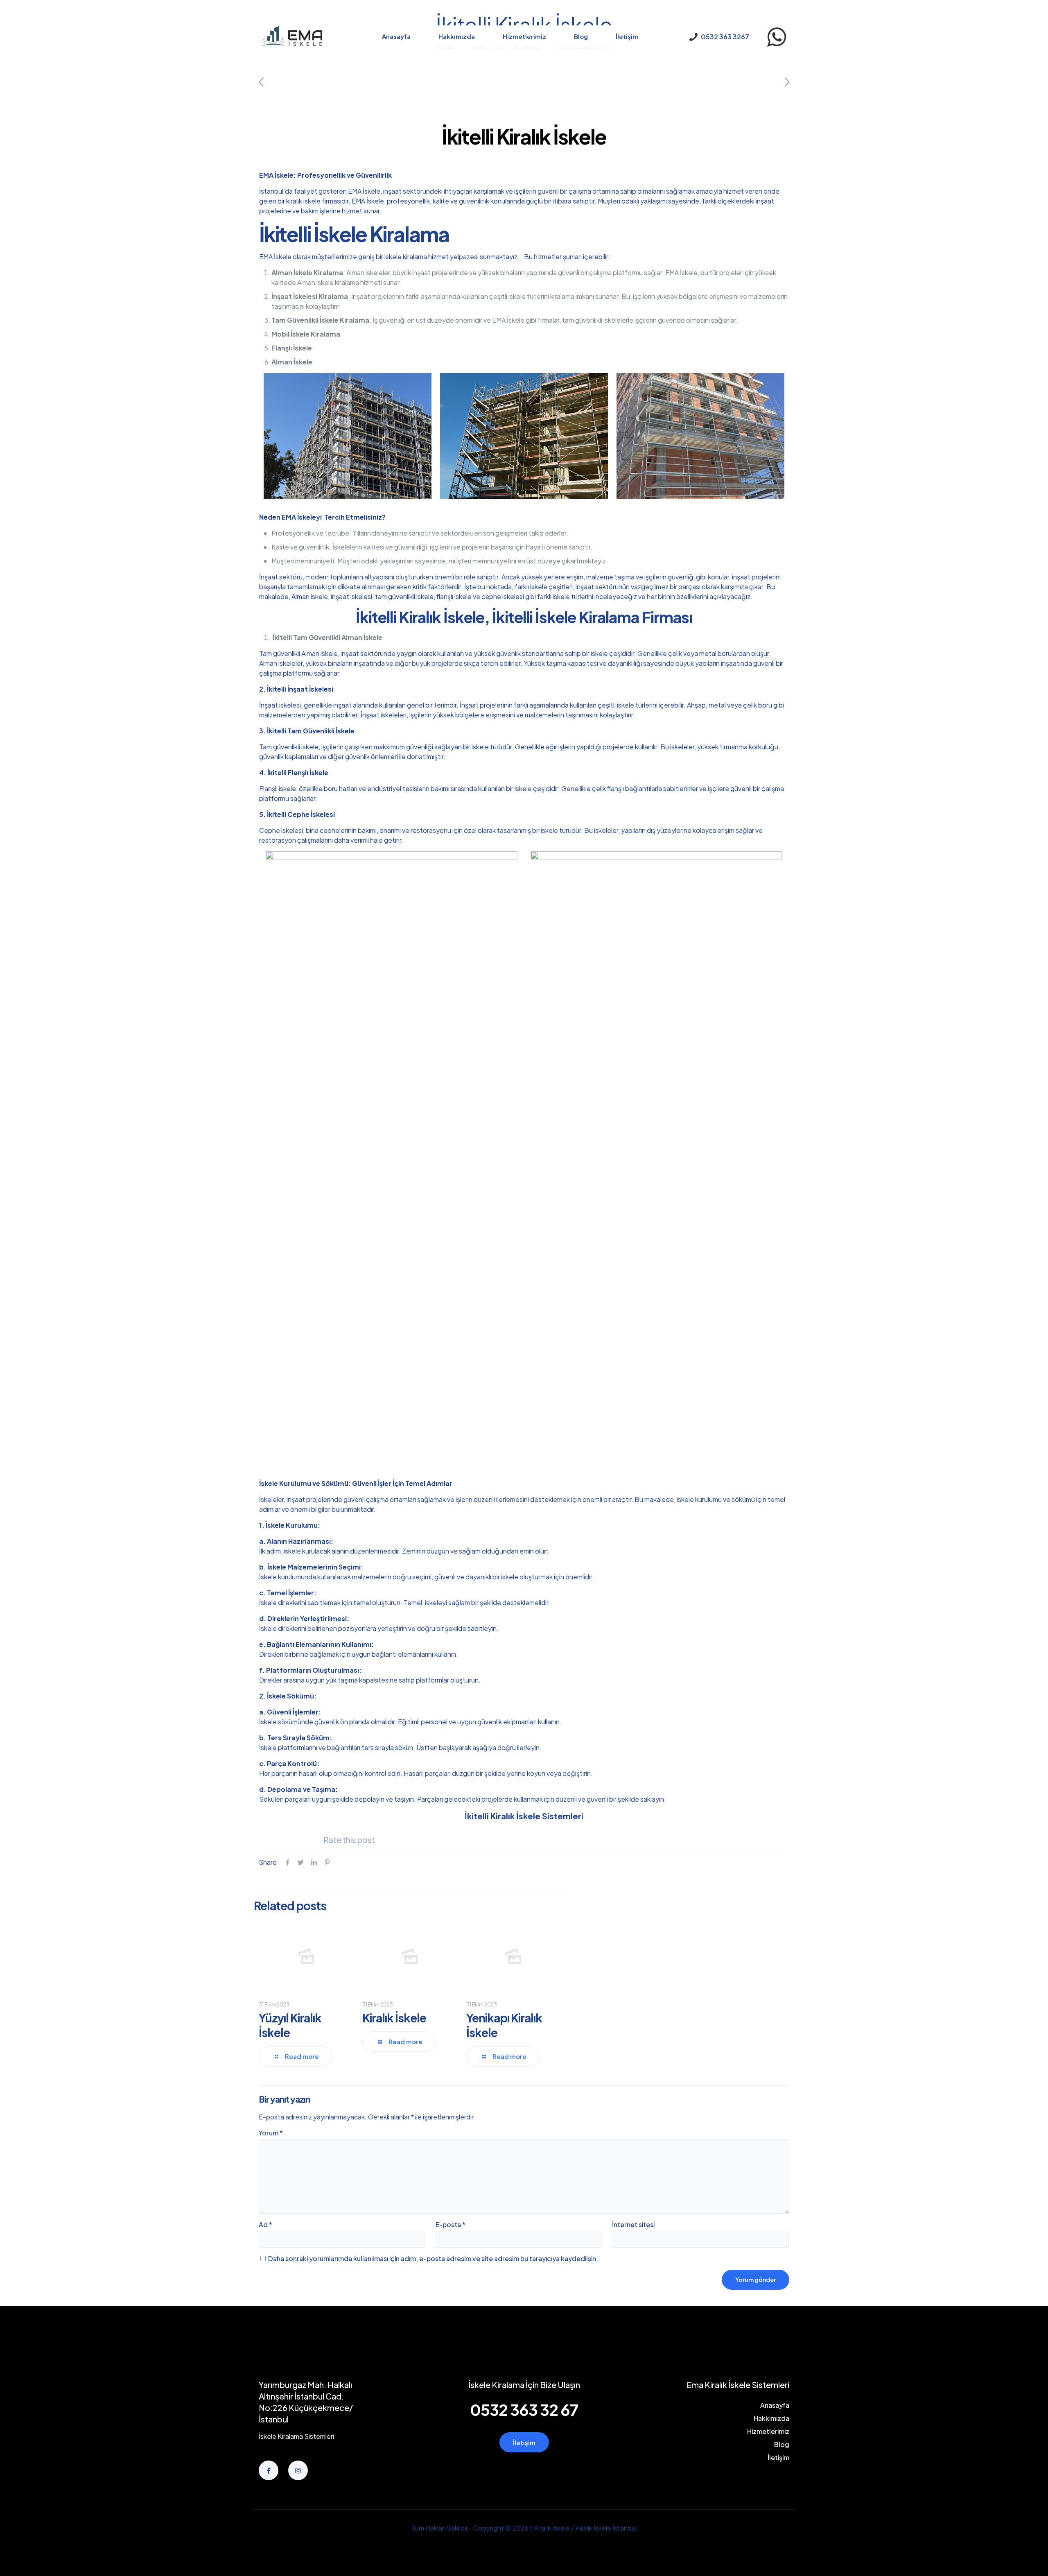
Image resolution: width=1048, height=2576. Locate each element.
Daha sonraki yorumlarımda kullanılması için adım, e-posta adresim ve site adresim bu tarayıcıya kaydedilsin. (433, 2258)
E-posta (451, 2224)
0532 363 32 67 (524, 2410)
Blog (782, 2444)
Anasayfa (775, 2405)
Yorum (271, 2133)
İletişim (778, 2457)
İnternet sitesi (633, 2224)
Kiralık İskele (394, 2018)
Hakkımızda (771, 2418)
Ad (265, 2224)
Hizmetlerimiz (768, 2431)
